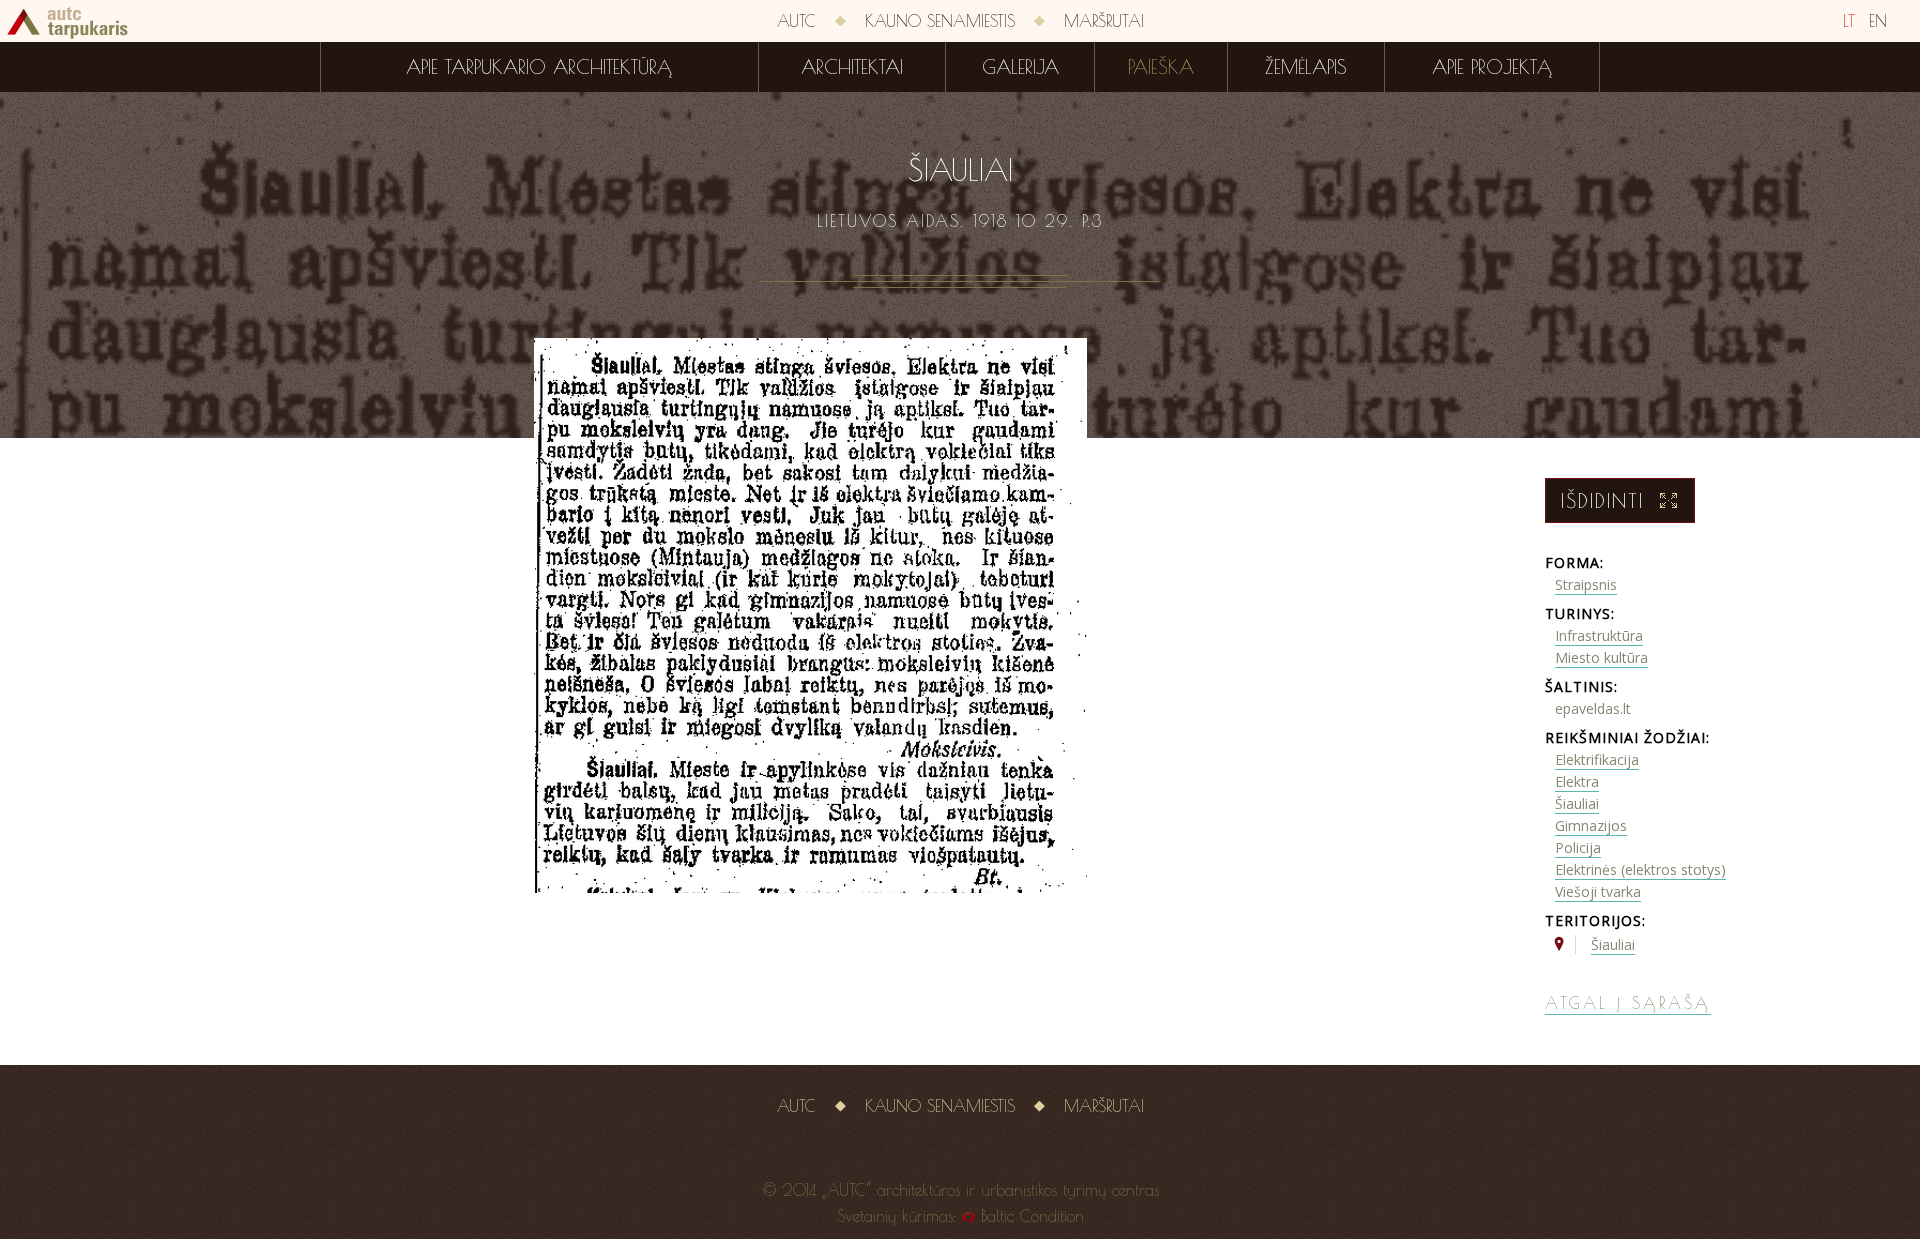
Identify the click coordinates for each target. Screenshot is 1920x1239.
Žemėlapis (1306, 67)
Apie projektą (1492, 67)
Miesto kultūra (1601, 657)
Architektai (852, 67)
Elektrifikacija (1597, 759)
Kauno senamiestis (940, 21)
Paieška (1161, 67)
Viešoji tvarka (1598, 891)
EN (1878, 21)
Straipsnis (1586, 584)
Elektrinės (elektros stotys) (1640, 869)
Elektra (1577, 781)
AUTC (796, 21)
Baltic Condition (1032, 1216)
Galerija (1020, 67)
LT (1849, 21)
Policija (1578, 847)
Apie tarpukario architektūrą (539, 67)
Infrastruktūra (1599, 635)
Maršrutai (1104, 21)
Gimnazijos (1591, 825)
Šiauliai (1577, 803)
